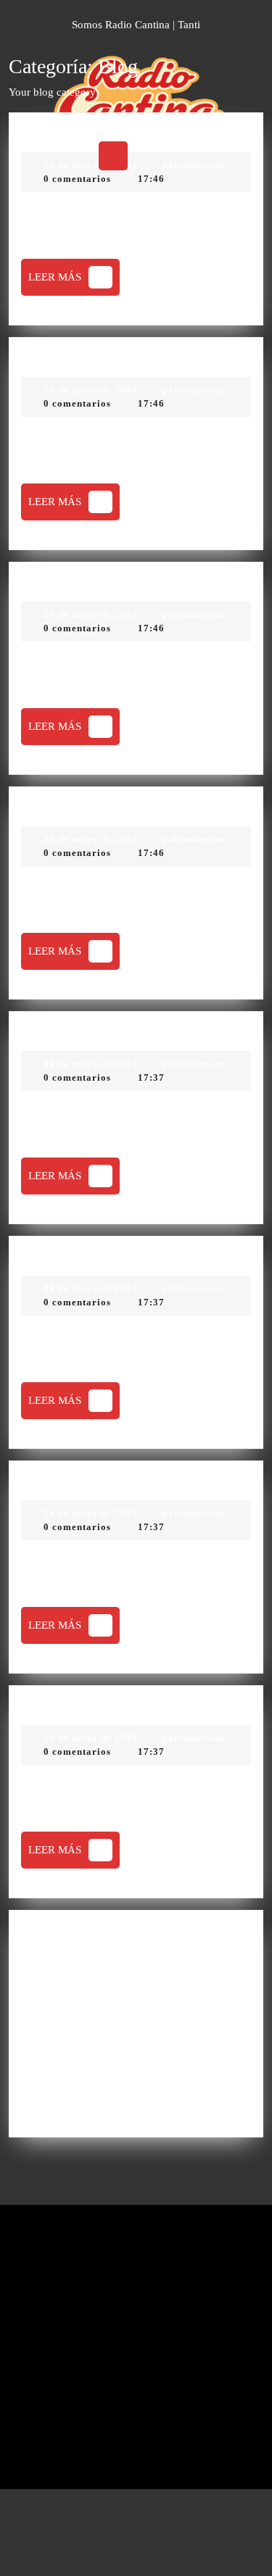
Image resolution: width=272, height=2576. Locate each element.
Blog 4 (48, 809)
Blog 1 (48, 135)
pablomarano (194, 390)
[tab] (113, 156)
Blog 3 (48, 585)
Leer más (74, 282)
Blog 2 (48, 360)
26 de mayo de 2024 (91, 390)
